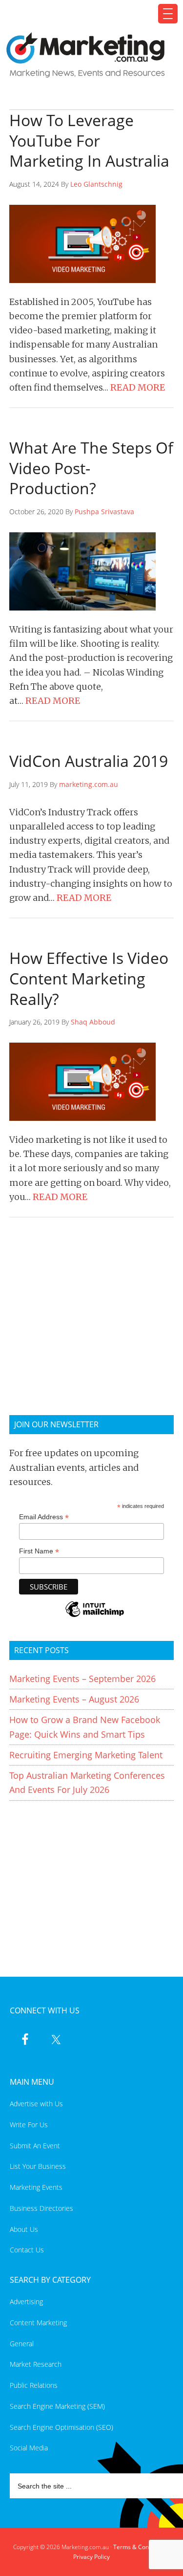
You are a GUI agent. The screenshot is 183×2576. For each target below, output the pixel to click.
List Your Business (38, 2166)
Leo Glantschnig (96, 184)
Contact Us (27, 2250)
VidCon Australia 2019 (89, 761)
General (22, 2344)
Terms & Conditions (140, 2547)
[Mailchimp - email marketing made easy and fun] (95, 1616)
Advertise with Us (36, 2104)
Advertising (26, 2302)
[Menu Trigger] (168, 14)
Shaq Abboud (93, 1022)
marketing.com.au (89, 784)
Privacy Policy (91, 2557)
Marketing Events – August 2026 (74, 1699)
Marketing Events (36, 2187)
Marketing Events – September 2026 (82, 1679)
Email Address (44, 1517)
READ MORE (138, 387)
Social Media (29, 2448)
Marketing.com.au (86, 55)
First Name (39, 1551)
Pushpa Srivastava (104, 512)
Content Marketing (38, 2323)
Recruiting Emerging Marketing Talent (86, 1755)
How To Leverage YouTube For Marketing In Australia (89, 140)
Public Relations (34, 2385)
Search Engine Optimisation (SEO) (61, 2427)
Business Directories (41, 2208)
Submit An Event (35, 2146)
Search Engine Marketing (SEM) (57, 2406)
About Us (24, 2229)
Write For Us (29, 2125)
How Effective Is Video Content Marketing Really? (89, 978)
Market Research (36, 2364)
